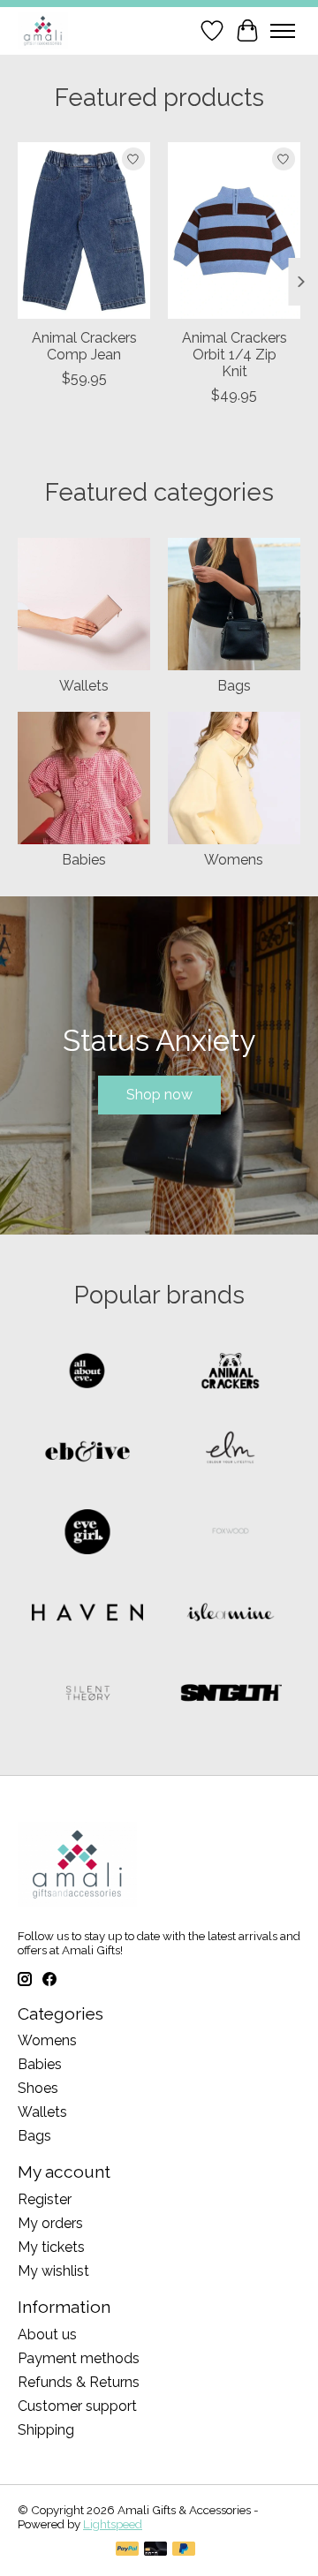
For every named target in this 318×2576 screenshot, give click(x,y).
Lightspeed (113, 2524)
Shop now (159, 1095)
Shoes (38, 2088)
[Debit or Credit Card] (155, 2550)
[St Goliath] (231, 1694)
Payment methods (79, 2358)
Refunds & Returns (79, 2382)
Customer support (77, 2406)
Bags (234, 686)
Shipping (46, 2430)
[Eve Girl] (87, 1534)
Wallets (84, 686)
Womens (234, 860)
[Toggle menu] (283, 31)
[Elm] (231, 1453)
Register (45, 2199)
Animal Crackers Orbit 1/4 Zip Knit (235, 355)
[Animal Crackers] (231, 1373)
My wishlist (53, 2271)
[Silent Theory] (87, 1694)
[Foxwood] (231, 1534)
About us (47, 2334)
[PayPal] (127, 2550)
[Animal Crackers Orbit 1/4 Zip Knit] (234, 230)
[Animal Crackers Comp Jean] (84, 230)
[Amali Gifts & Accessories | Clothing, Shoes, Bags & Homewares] (43, 30)
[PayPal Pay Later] (184, 2550)
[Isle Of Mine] (231, 1614)
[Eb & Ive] (87, 1453)
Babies (84, 860)
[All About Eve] (87, 1373)
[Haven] (87, 1614)
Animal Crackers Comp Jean (84, 346)
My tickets (51, 2247)
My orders (50, 2223)
